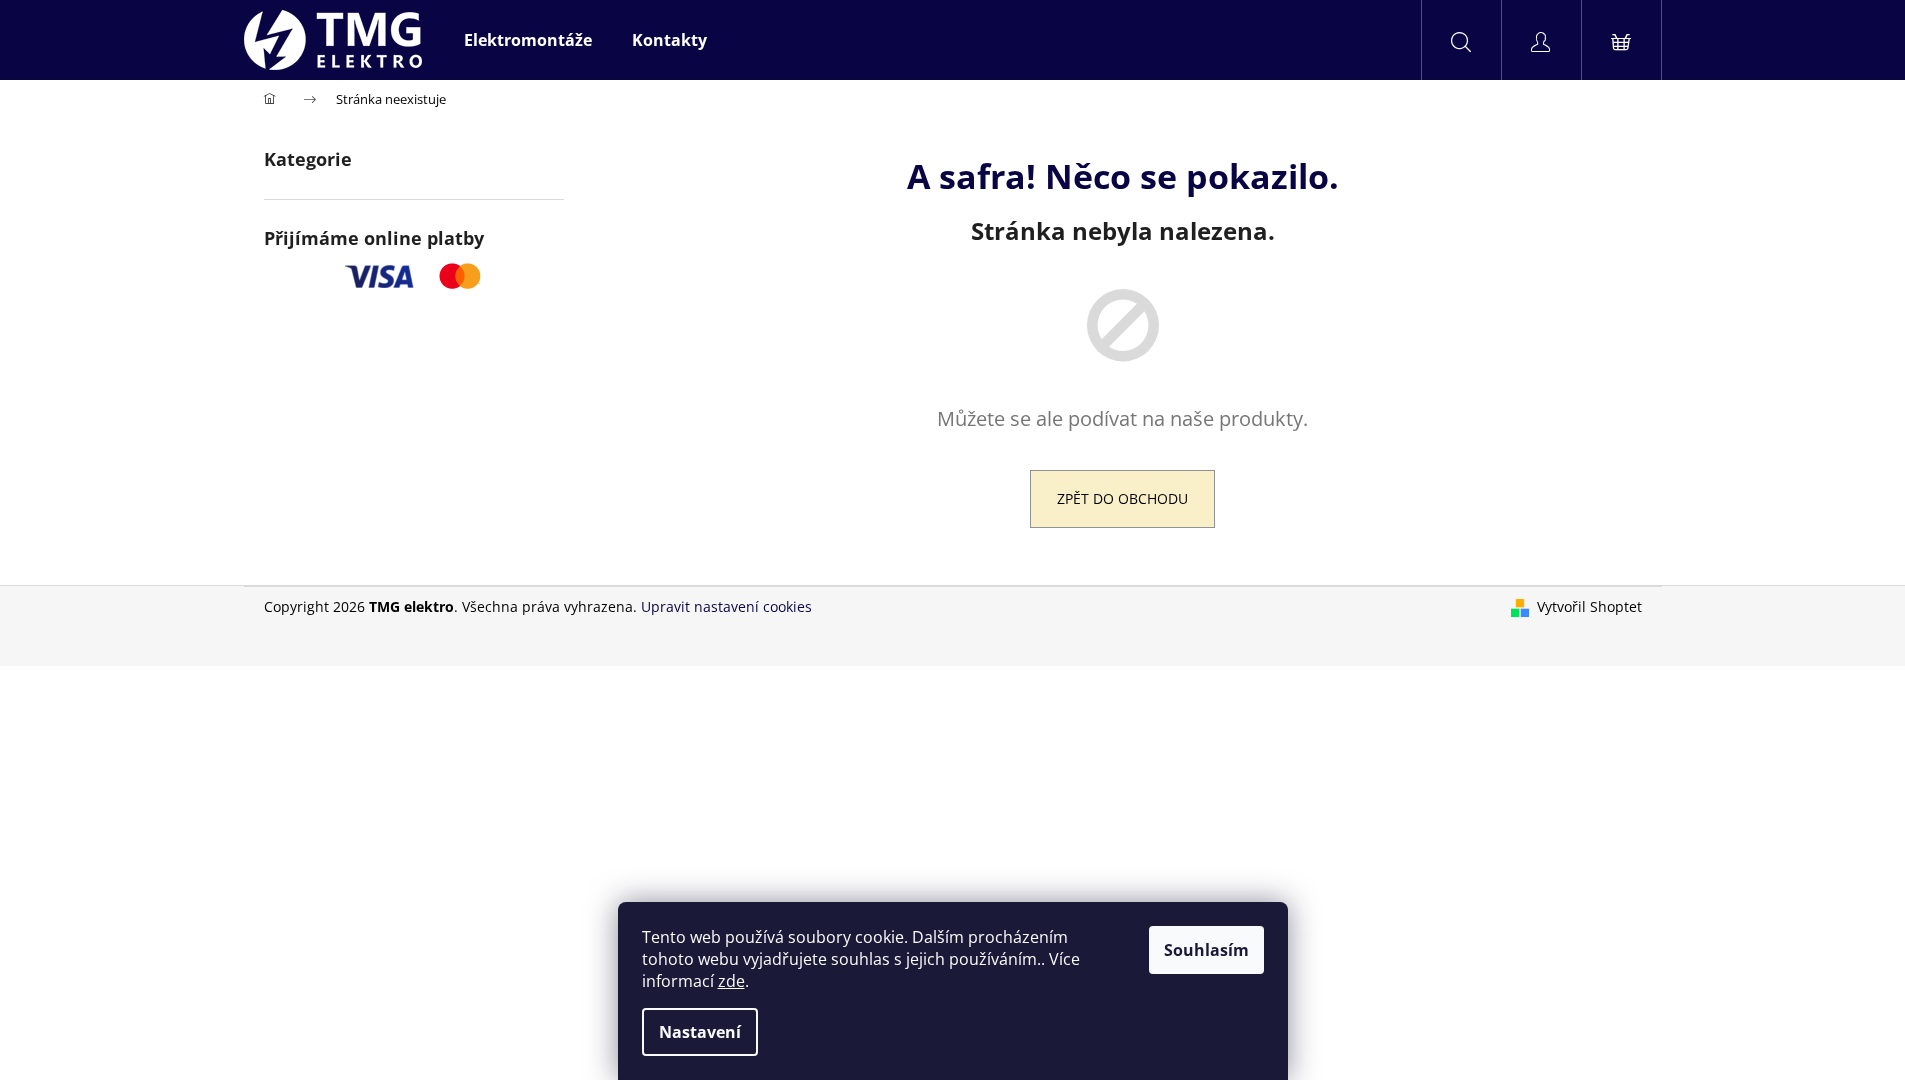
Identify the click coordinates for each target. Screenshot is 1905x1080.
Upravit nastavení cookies (726, 606)
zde (731, 981)
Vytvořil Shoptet (1589, 606)
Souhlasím (1206, 950)
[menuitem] (528, 40)
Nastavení (700, 1032)
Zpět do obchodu (1122, 498)
